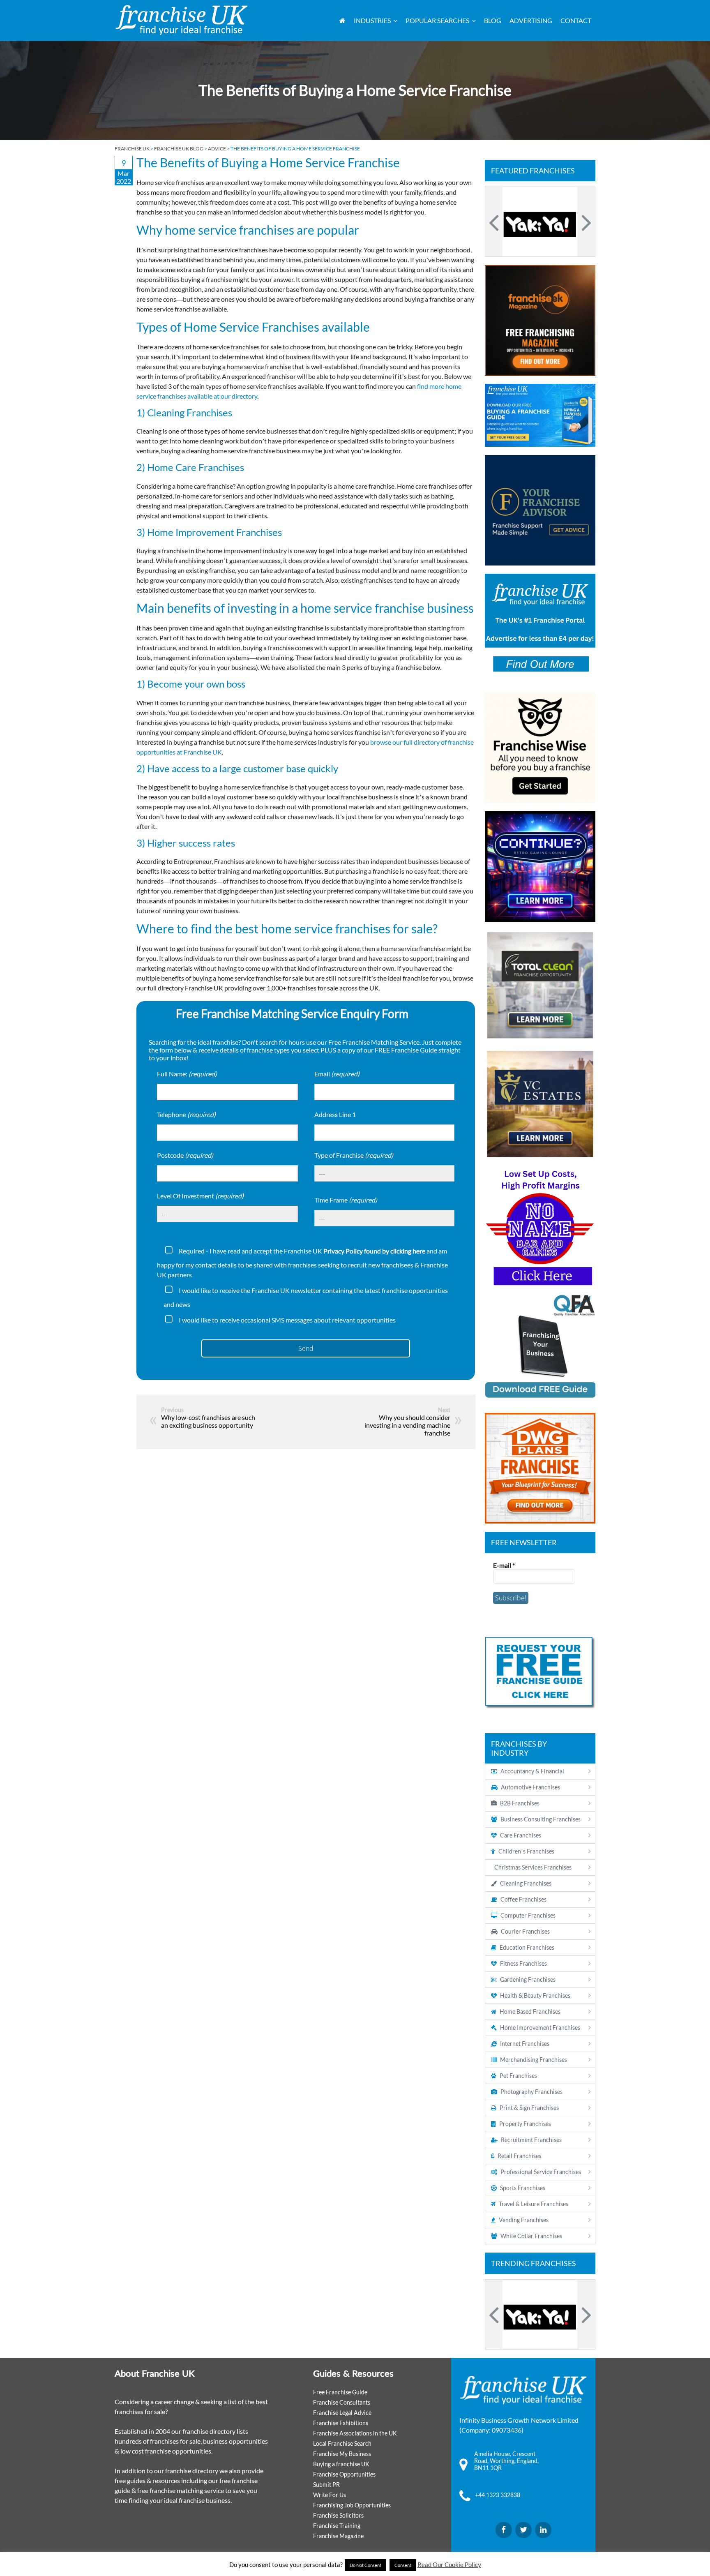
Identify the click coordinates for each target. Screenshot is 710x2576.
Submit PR (326, 2485)
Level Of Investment (200, 1196)
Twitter (523, 2530)
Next (585, 222)
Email (337, 1074)
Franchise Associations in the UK (355, 2433)
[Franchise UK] (181, 20)
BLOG (493, 20)
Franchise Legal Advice (342, 2413)
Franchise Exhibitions (341, 2423)
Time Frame (346, 1200)
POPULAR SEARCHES (437, 20)
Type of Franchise (354, 1155)
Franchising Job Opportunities (352, 2505)
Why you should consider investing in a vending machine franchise (407, 1425)
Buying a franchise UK (341, 2464)
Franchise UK (132, 149)
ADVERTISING (531, 20)
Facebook (504, 2530)
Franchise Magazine (338, 2536)
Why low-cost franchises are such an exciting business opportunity (208, 1421)
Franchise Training (337, 2526)
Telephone (186, 1114)
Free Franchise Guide (340, 2392)
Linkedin (543, 2530)
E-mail (504, 1565)
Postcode (185, 1155)
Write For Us (330, 2495)
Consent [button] (403, 2565)
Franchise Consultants (342, 2402)
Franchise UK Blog (179, 149)
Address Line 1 (335, 1114)
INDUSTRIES (372, 20)
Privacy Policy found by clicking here (374, 1251)
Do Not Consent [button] (365, 2565)
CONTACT (576, 20)
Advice (217, 149)
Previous (495, 222)
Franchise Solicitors (338, 2515)
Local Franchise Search (342, 2443)
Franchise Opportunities (344, 2474)
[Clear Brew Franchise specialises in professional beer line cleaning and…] (540, 222)
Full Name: (187, 1074)
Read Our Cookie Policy (449, 2564)
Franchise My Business (342, 2454)
